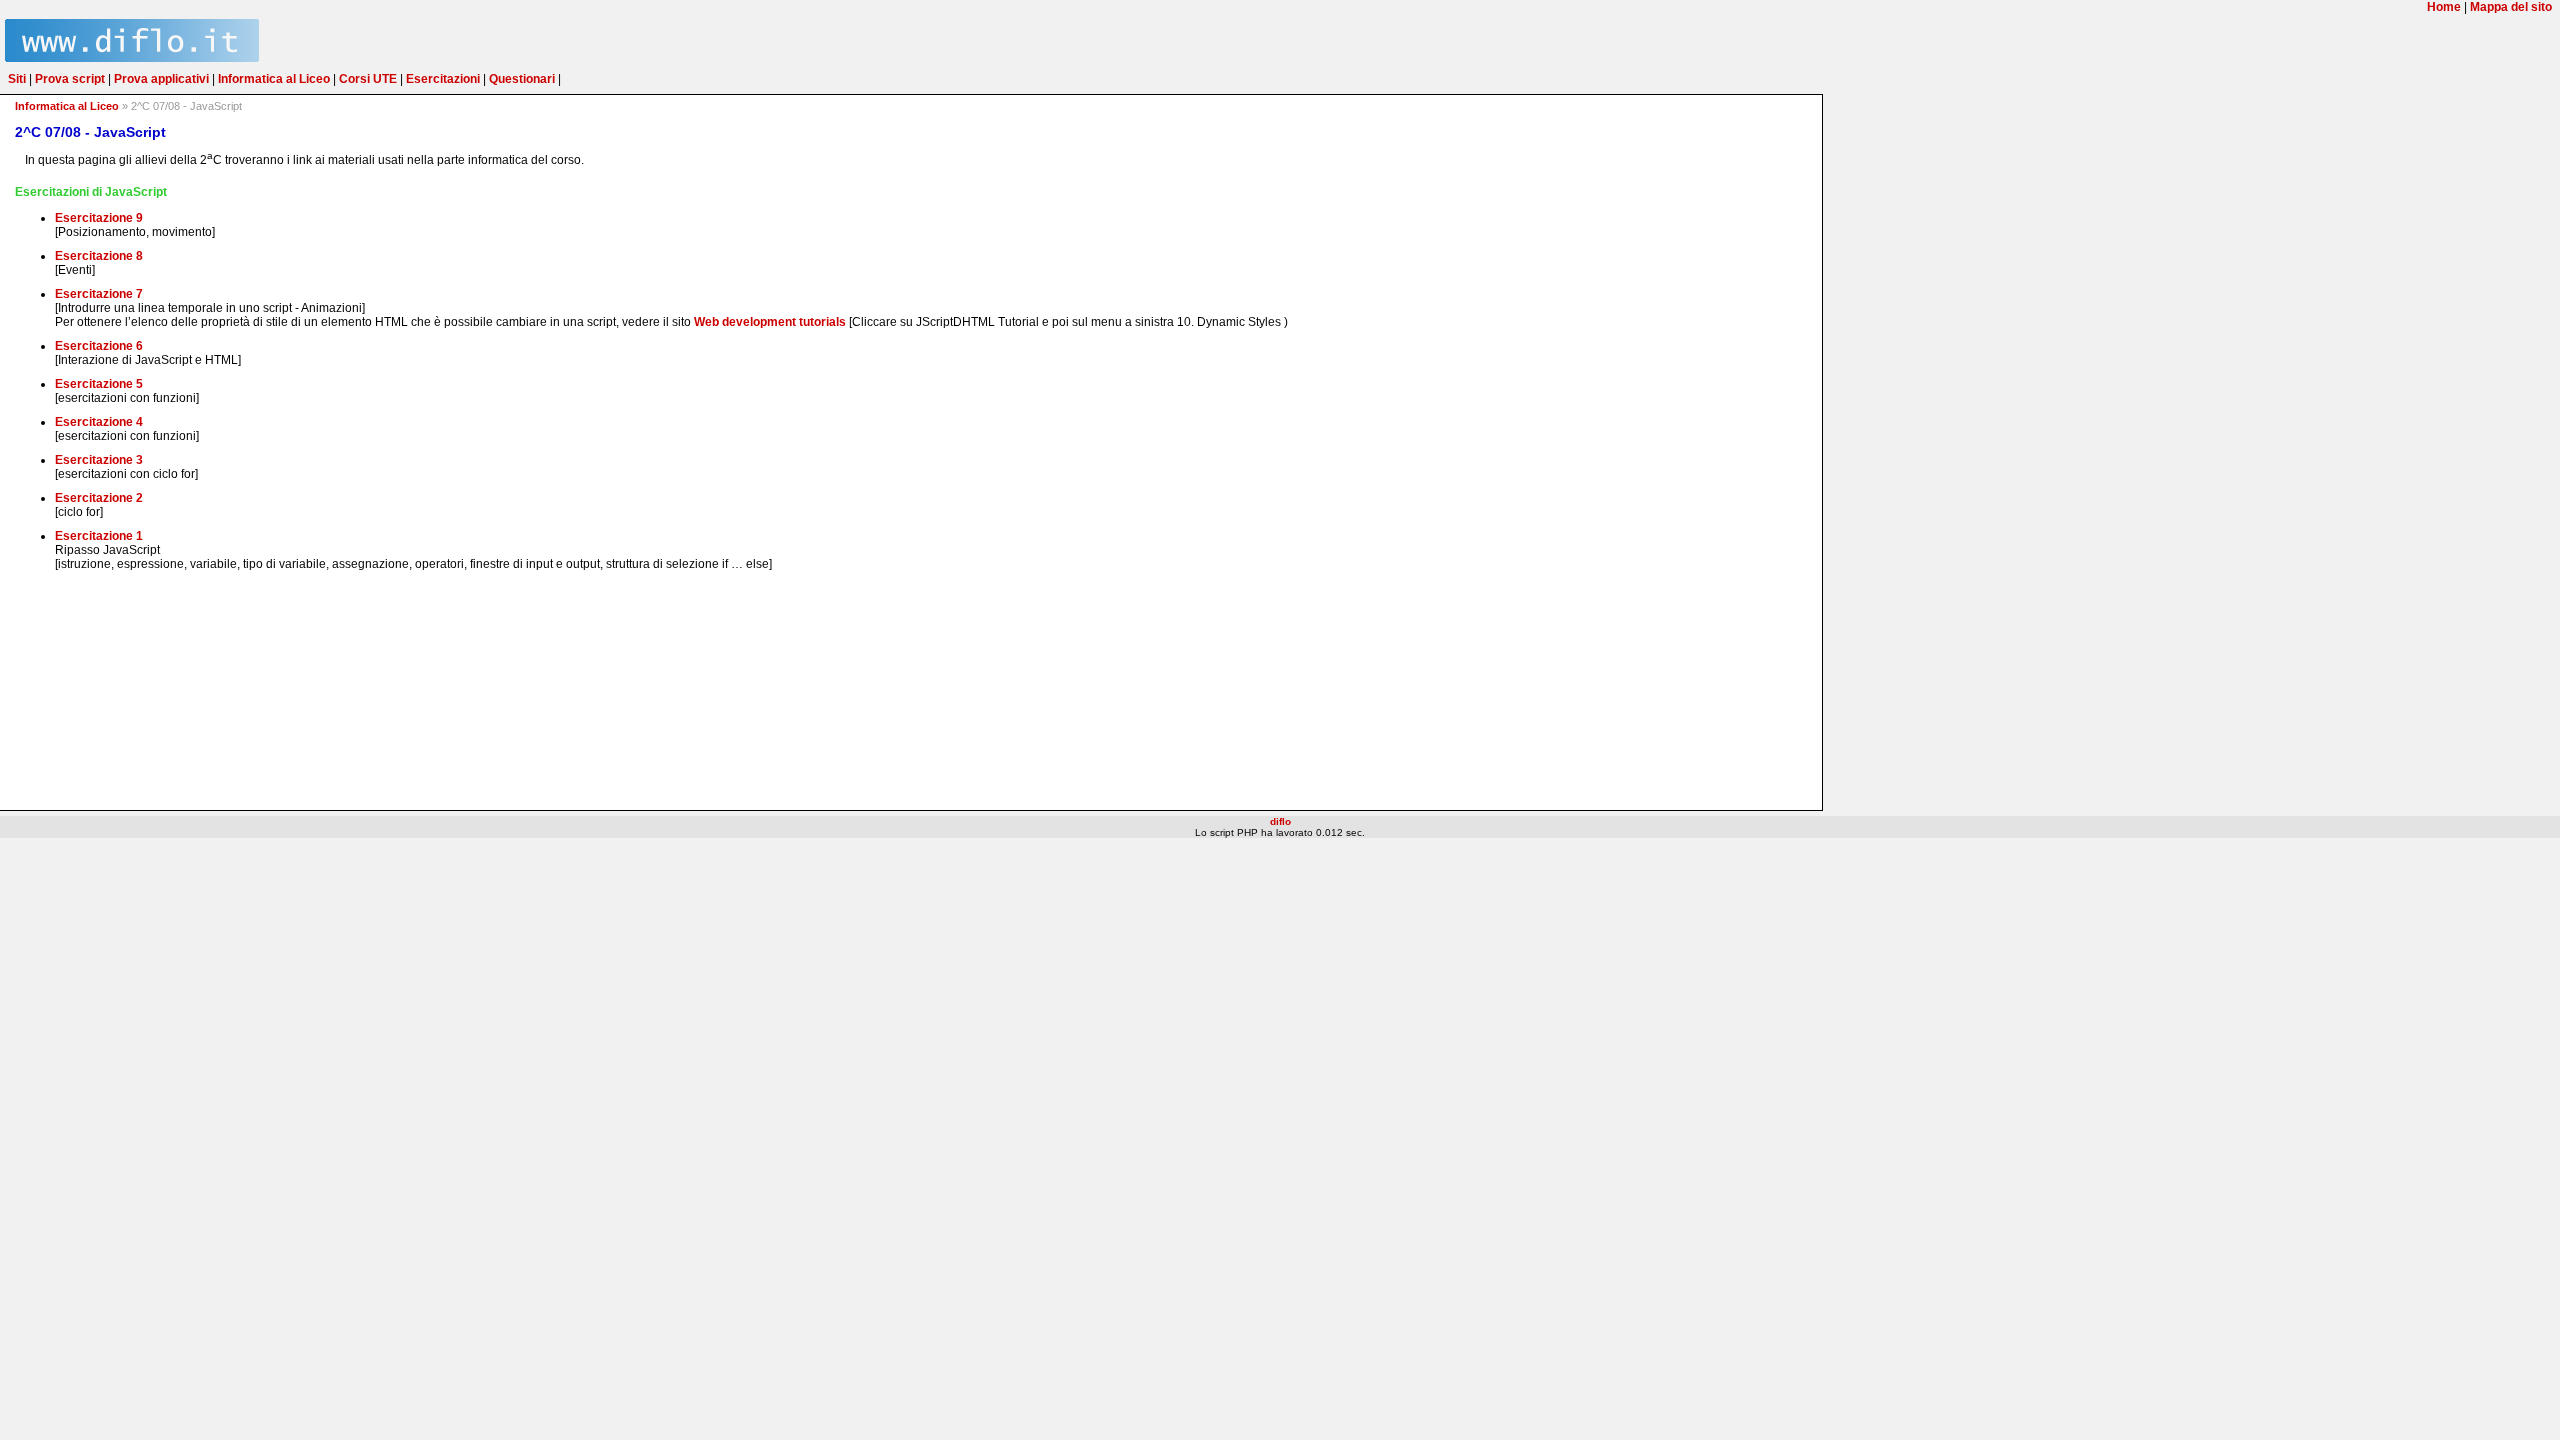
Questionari (522, 79)
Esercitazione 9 (99, 218)
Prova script (70, 79)
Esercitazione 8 (99, 256)
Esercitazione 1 (99, 536)
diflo (1280, 821)
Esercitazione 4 (99, 422)
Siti (17, 79)
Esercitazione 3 (99, 460)
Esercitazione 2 (99, 498)
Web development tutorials (770, 322)
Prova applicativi (161, 79)
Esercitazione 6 (99, 346)
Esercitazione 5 (99, 384)
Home (2444, 7)
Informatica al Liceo (274, 79)
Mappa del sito (2511, 7)
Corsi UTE (368, 79)
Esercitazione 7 (99, 294)
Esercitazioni (443, 79)
